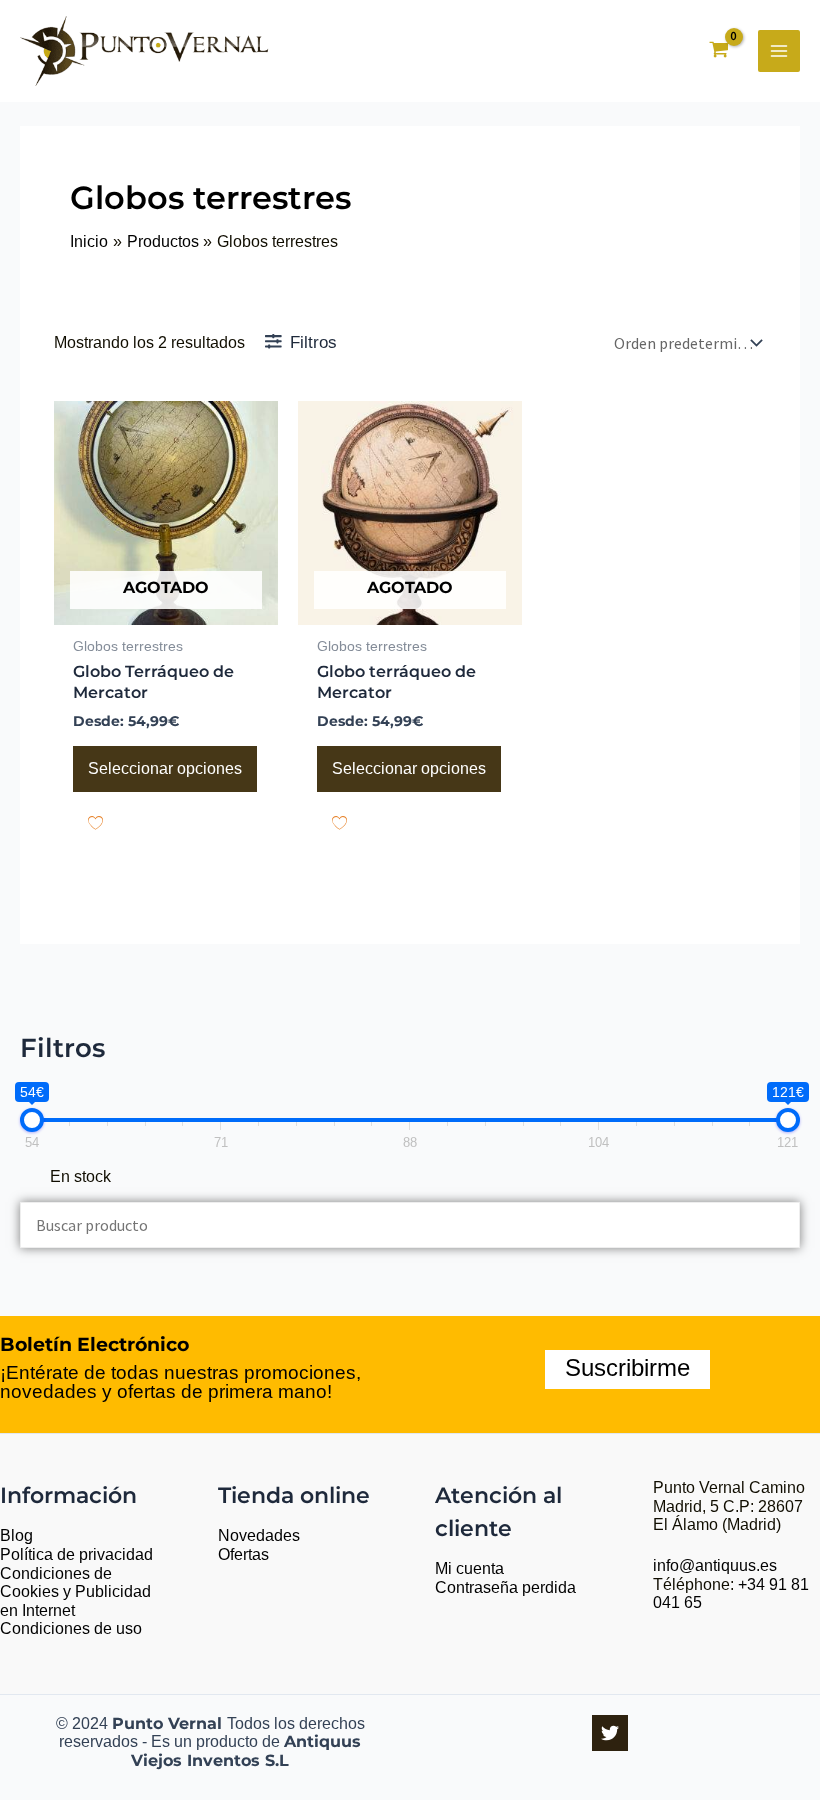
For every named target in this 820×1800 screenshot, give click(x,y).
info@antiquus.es (715, 1565)
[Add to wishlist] (95, 822)
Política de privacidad (76, 1554)
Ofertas (243, 1554)
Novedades (259, 1535)
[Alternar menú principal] (779, 51)
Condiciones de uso (71, 1628)
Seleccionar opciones (165, 768)
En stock (80, 1176)
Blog (16, 1535)
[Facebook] (610, 1733)
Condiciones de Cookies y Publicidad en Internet (75, 1592)
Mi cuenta (469, 1568)
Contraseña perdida (505, 1587)
